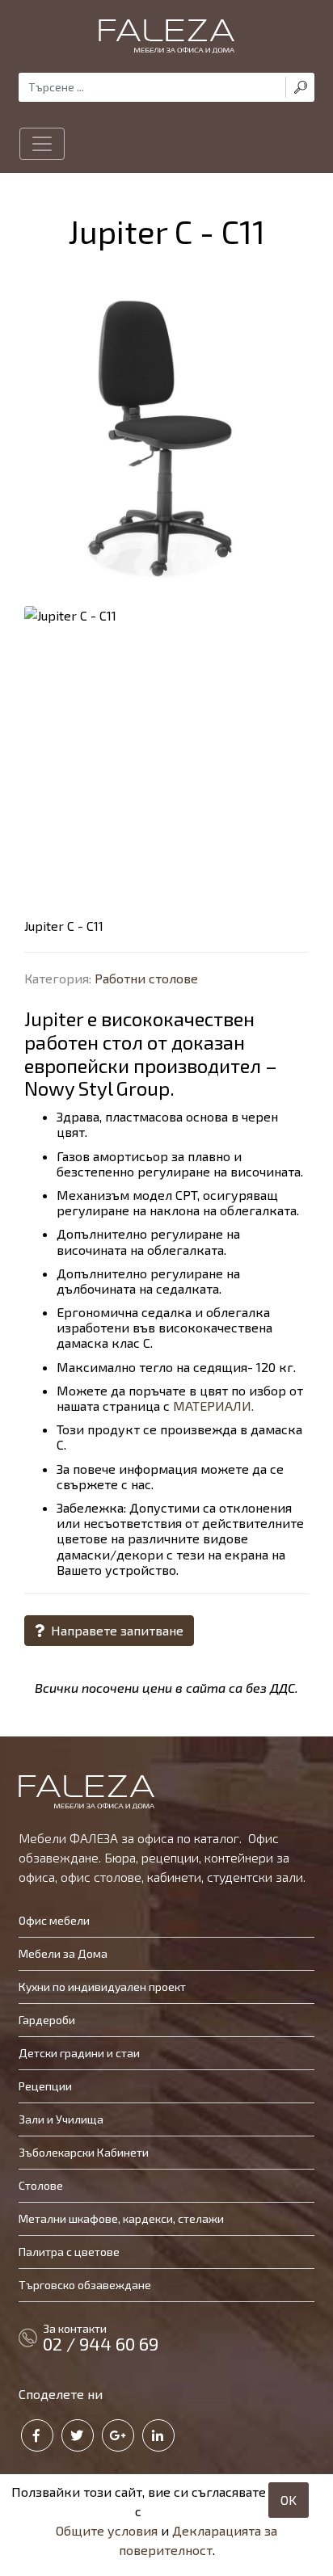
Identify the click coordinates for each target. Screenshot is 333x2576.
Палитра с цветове (69, 2252)
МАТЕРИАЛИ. (213, 1406)
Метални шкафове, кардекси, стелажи (121, 2218)
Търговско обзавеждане (85, 2285)
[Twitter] (78, 2435)
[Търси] (300, 87)
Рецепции (45, 2086)
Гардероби (47, 2020)
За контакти (101, 2338)
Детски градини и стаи (79, 2053)
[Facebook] (37, 2435)
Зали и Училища (61, 2119)
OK (289, 2500)
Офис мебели (54, 1920)
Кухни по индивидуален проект (102, 1987)
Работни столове (146, 978)
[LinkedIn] (158, 2435)
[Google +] (118, 2435)
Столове (41, 2185)
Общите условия (107, 2530)
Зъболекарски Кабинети (84, 2152)
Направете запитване (116, 1630)
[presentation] (44, 740)
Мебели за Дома (63, 1953)
